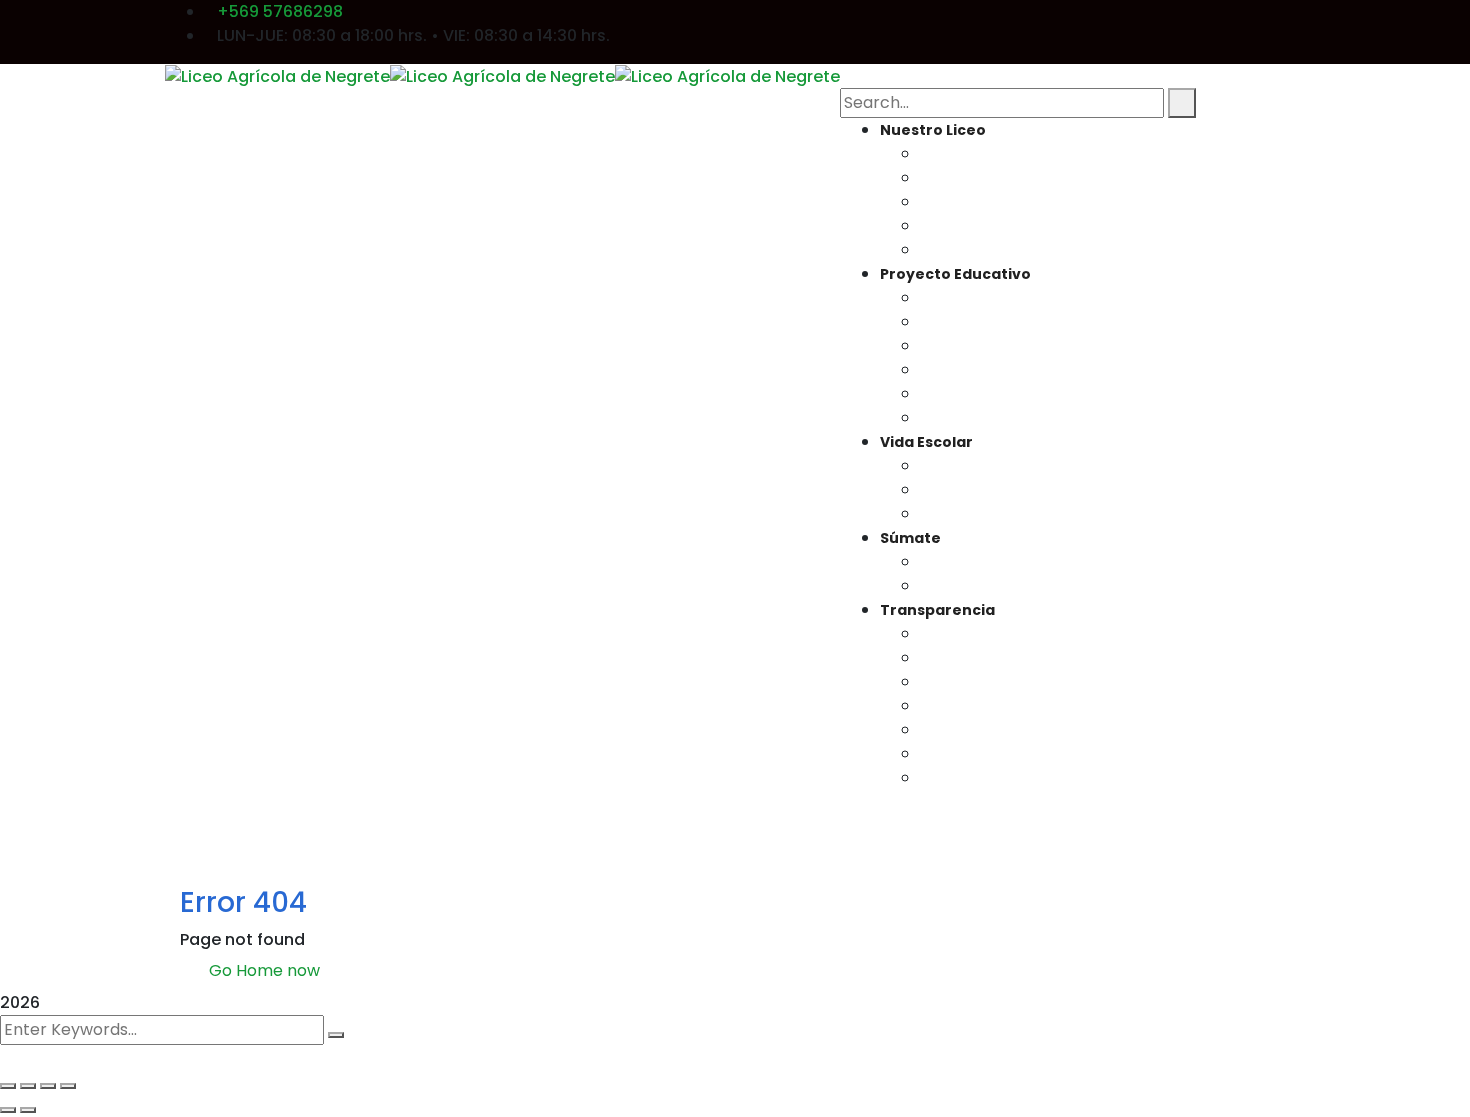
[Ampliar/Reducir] (8, 1086)
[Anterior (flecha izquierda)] (8, 1110)
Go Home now (262, 970)
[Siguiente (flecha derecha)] (28, 1110)
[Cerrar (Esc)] (68, 1086)
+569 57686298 (280, 11)
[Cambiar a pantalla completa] (28, 1086)
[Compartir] (48, 1086)
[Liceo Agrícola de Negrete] (277, 75)
